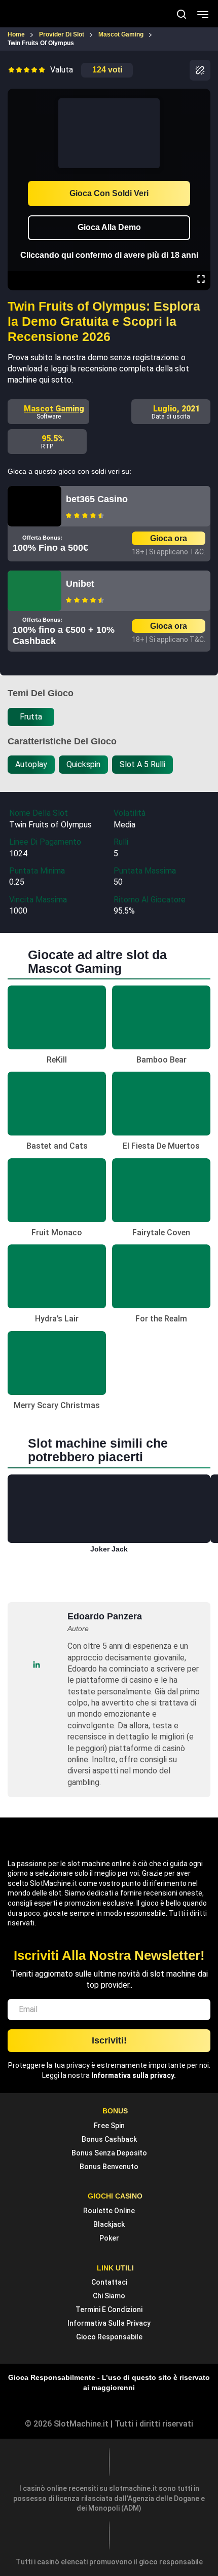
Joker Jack (109, 1549)
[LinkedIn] (36, 1664)
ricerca (181, 14)
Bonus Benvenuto (109, 2167)
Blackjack (109, 2224)
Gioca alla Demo (109, 227)
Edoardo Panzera (105, 1616)
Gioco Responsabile (109, 2337)
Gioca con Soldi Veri (109, 193)
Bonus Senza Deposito (109, 2153)
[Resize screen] (201, 280)
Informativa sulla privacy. (134, 2075)
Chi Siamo (109, 2296)
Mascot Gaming (54, 409)
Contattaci (109, 2282)
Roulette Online (109, 2211)
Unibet (80, 584)
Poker (109, 2238)
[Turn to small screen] (201, 96)
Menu (203, 14)
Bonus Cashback (109, 2139)
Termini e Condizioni (109, 2309)
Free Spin (109, 2126)
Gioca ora (169, 538)
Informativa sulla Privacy (109, 2323)
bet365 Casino (97, 499)
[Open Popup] (200, 70)
